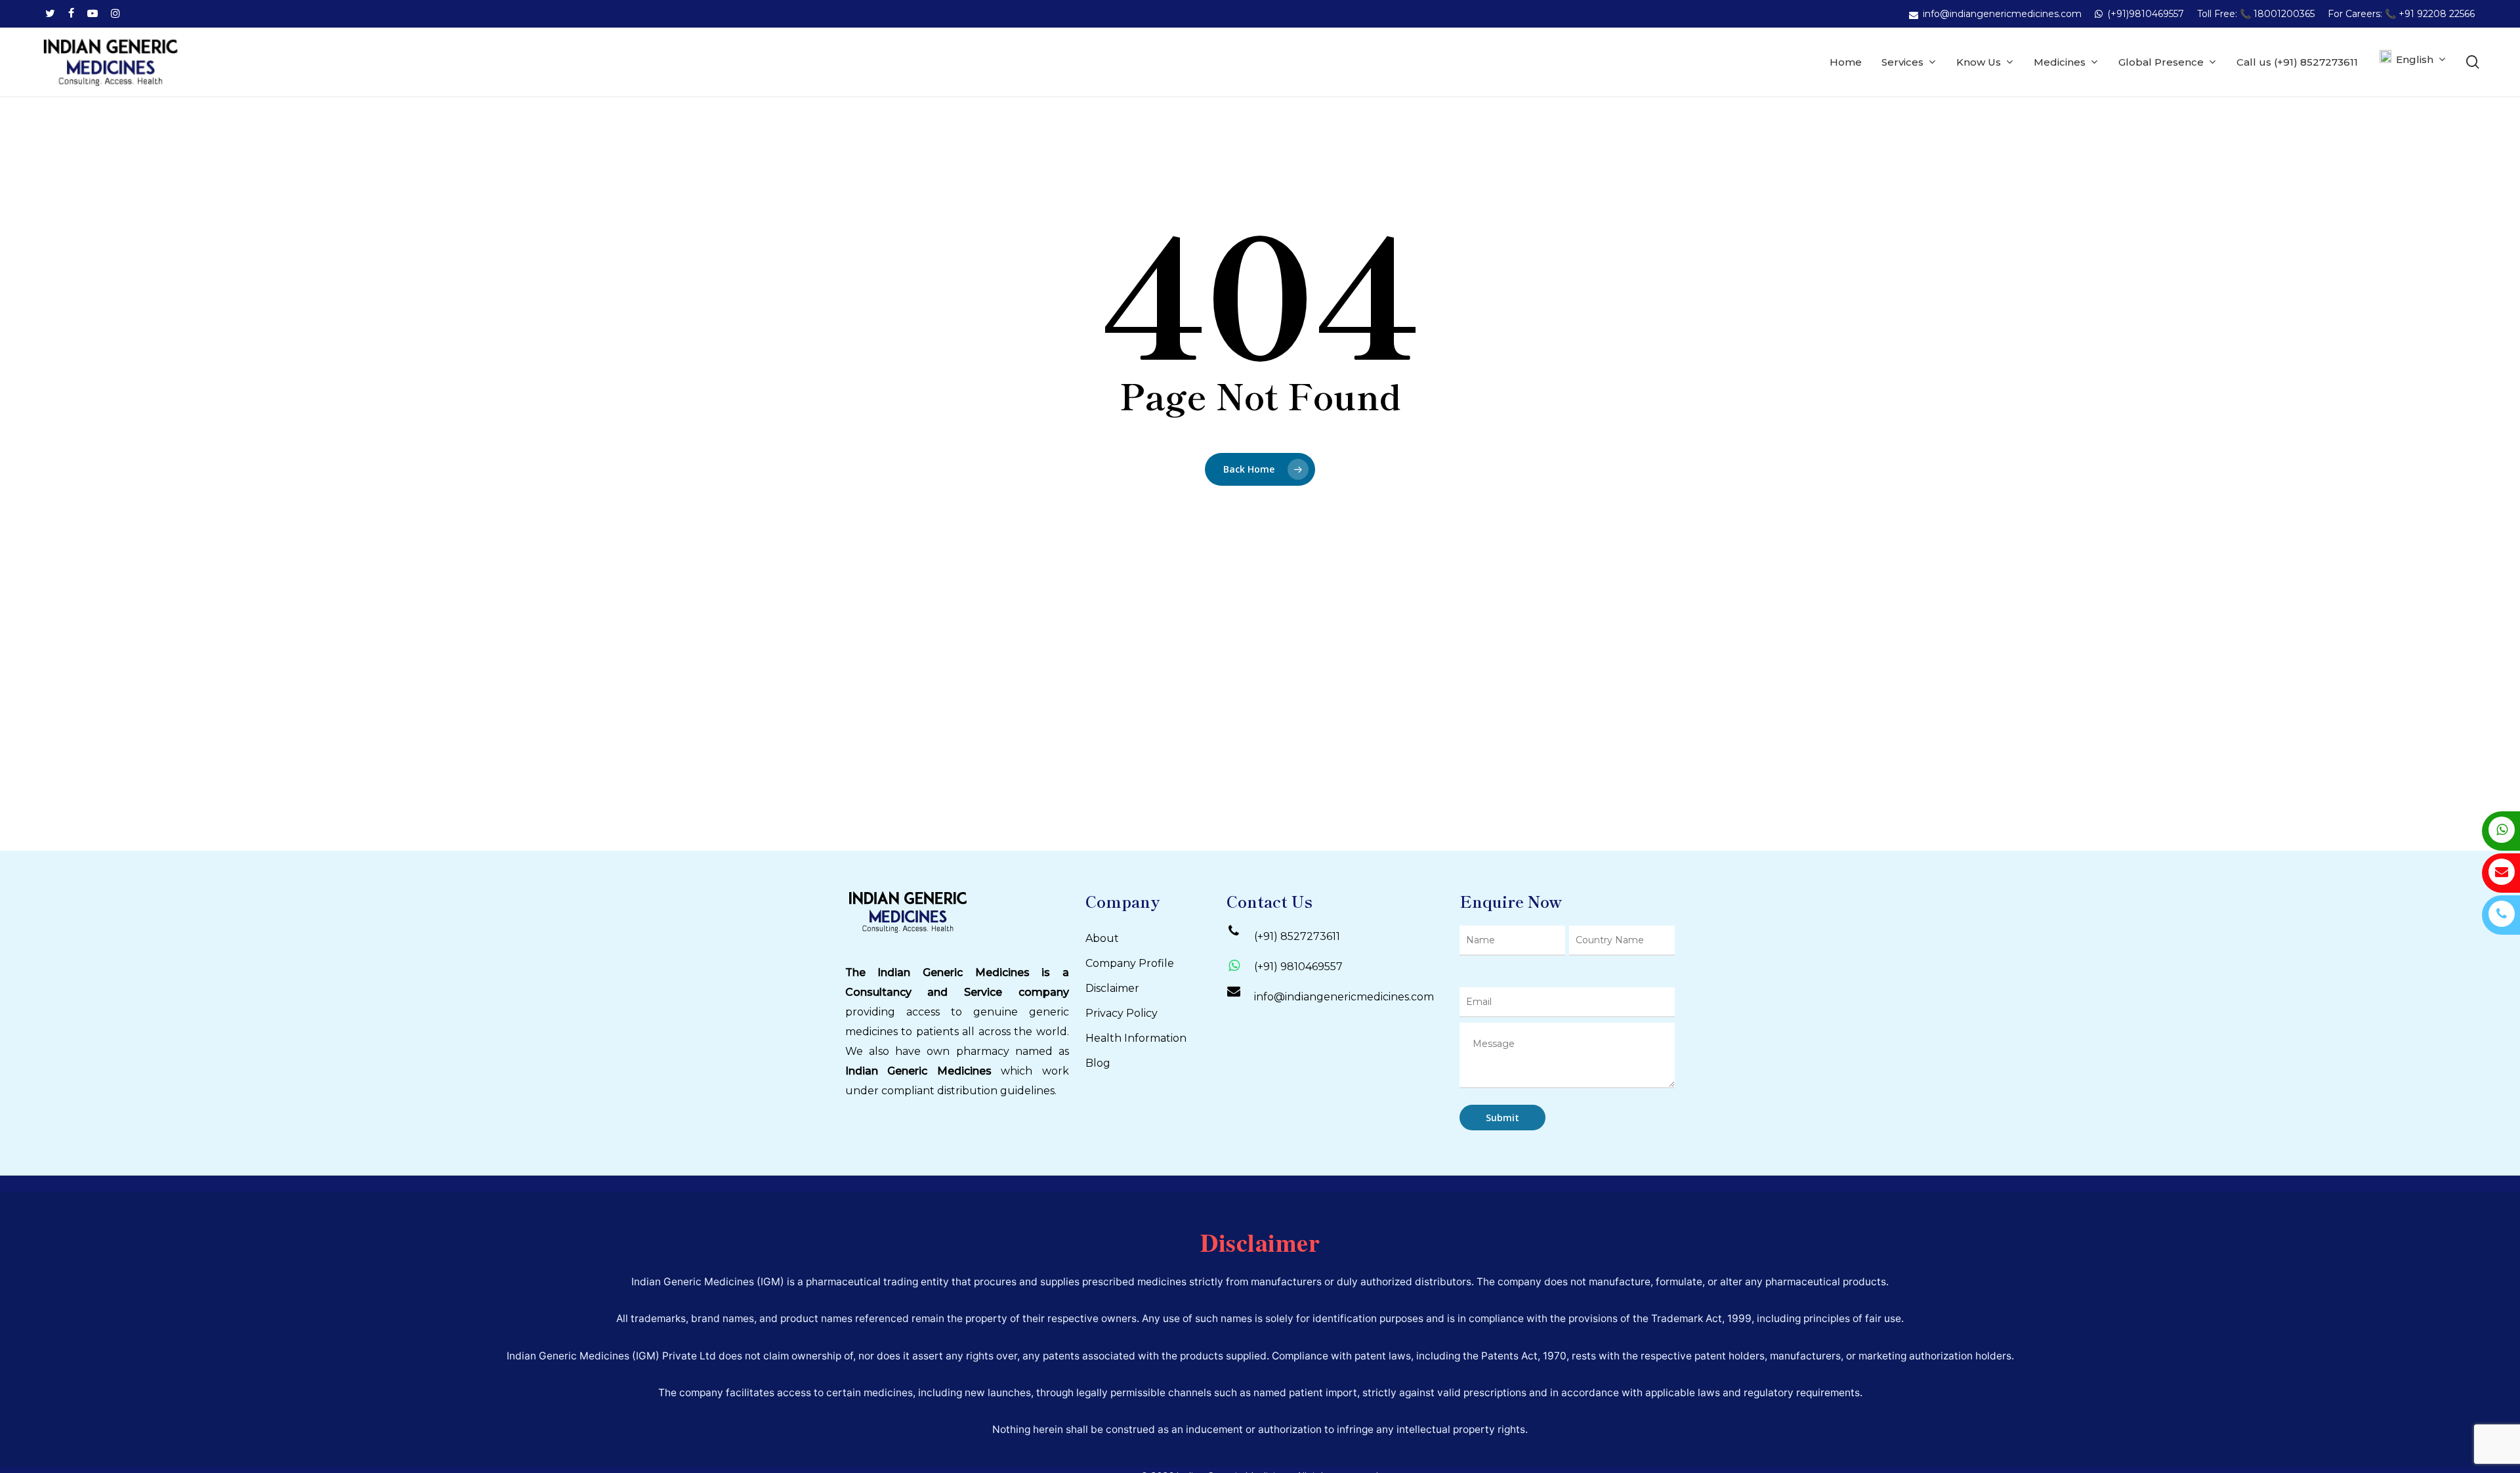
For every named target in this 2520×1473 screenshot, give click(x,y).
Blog (1098, 1063)
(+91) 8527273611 (1297, 936)
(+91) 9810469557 (1298, 967)
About (1102, 938)
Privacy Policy (1122, 1013)
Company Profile (1130, 963)
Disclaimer (1112, 988)
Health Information (1136, 1038)
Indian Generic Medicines (918, 1071)
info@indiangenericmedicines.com (1344, 997)
